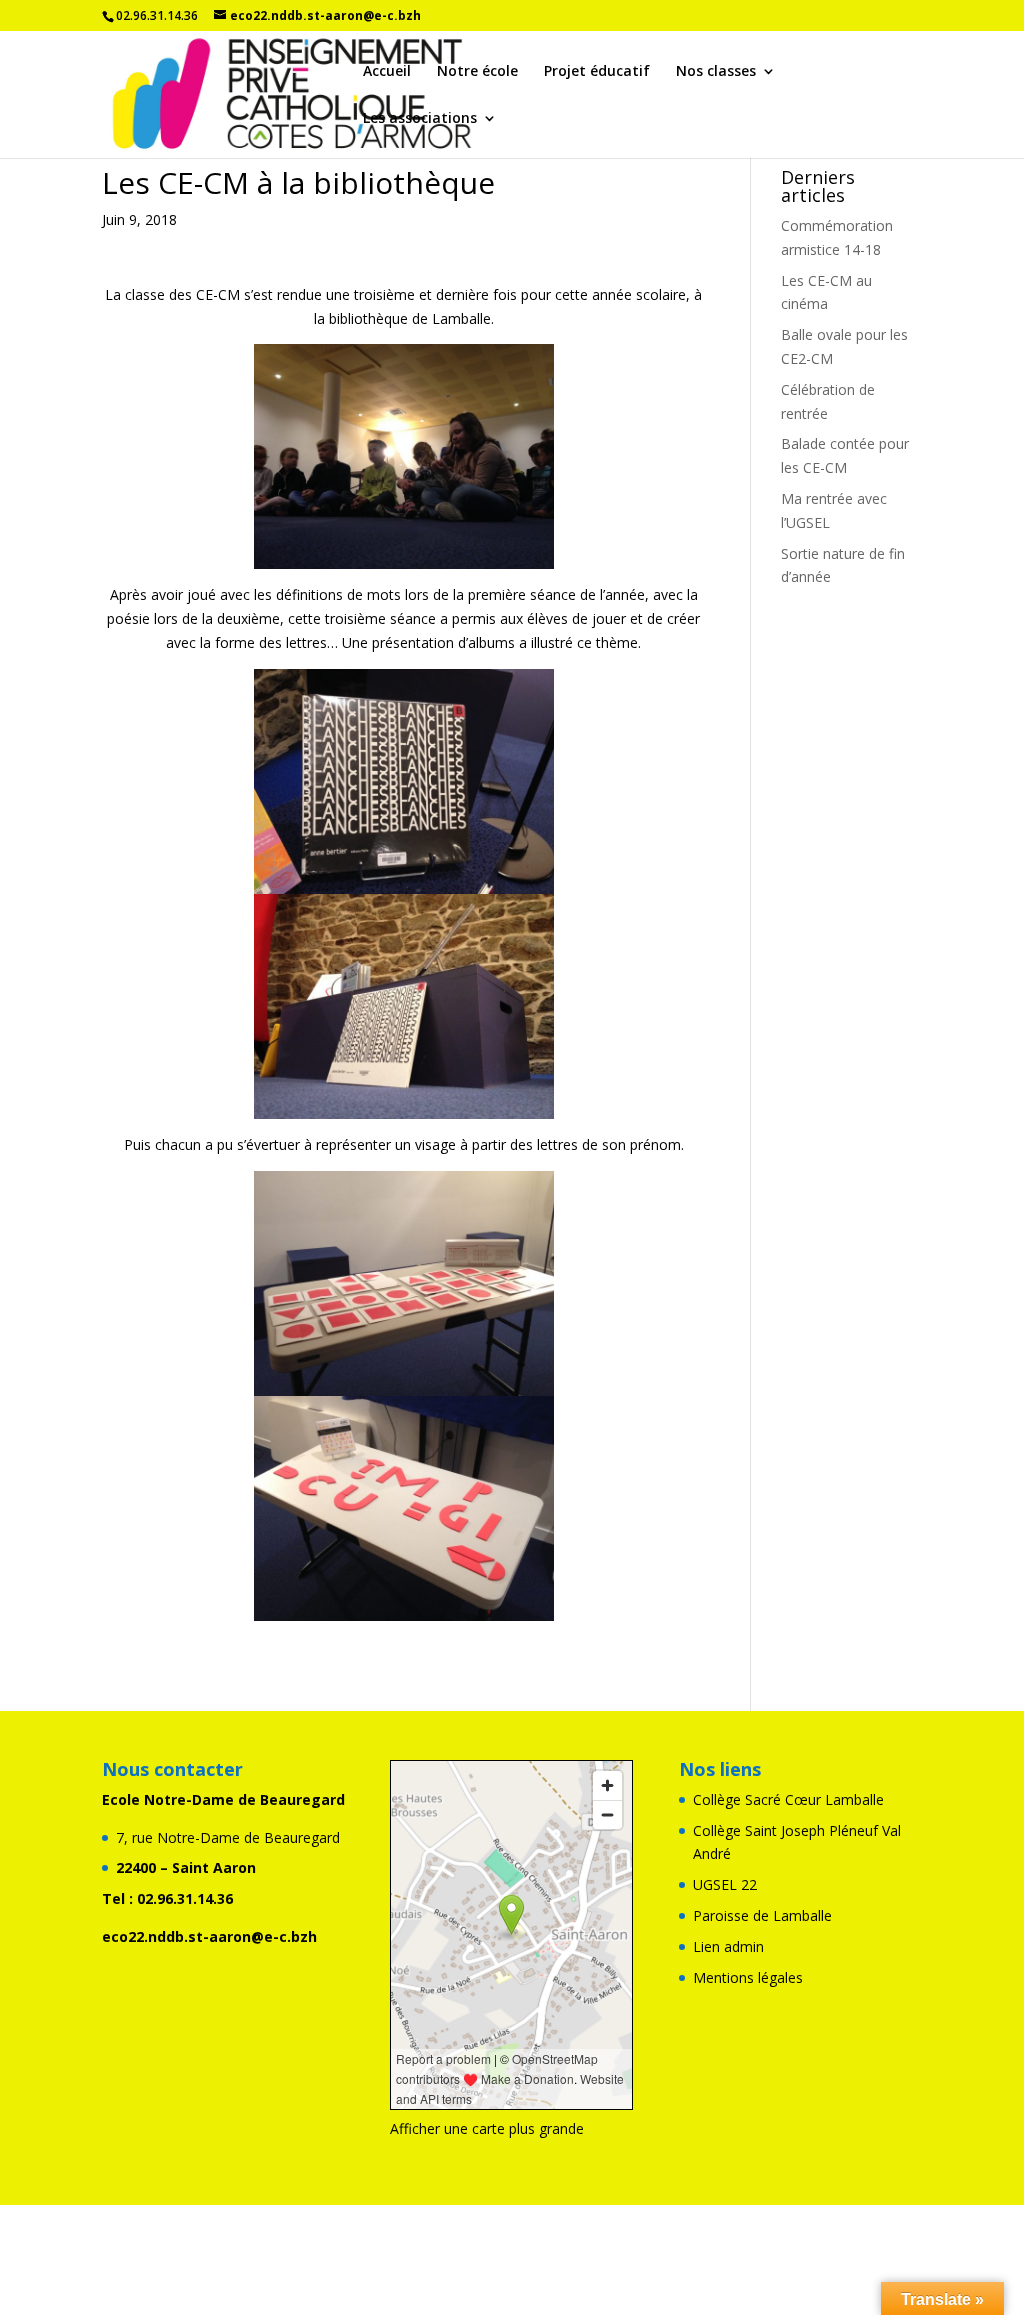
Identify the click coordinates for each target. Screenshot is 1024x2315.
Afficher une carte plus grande (487, 2128)
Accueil (387, 72)
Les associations (420, 119)
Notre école (477, 72)
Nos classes (716, 72)
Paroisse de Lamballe (762, 1915)
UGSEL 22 (725, 1884)
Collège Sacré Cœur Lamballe (788, 1799)
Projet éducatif (597, 72)
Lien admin (728, 1946)
